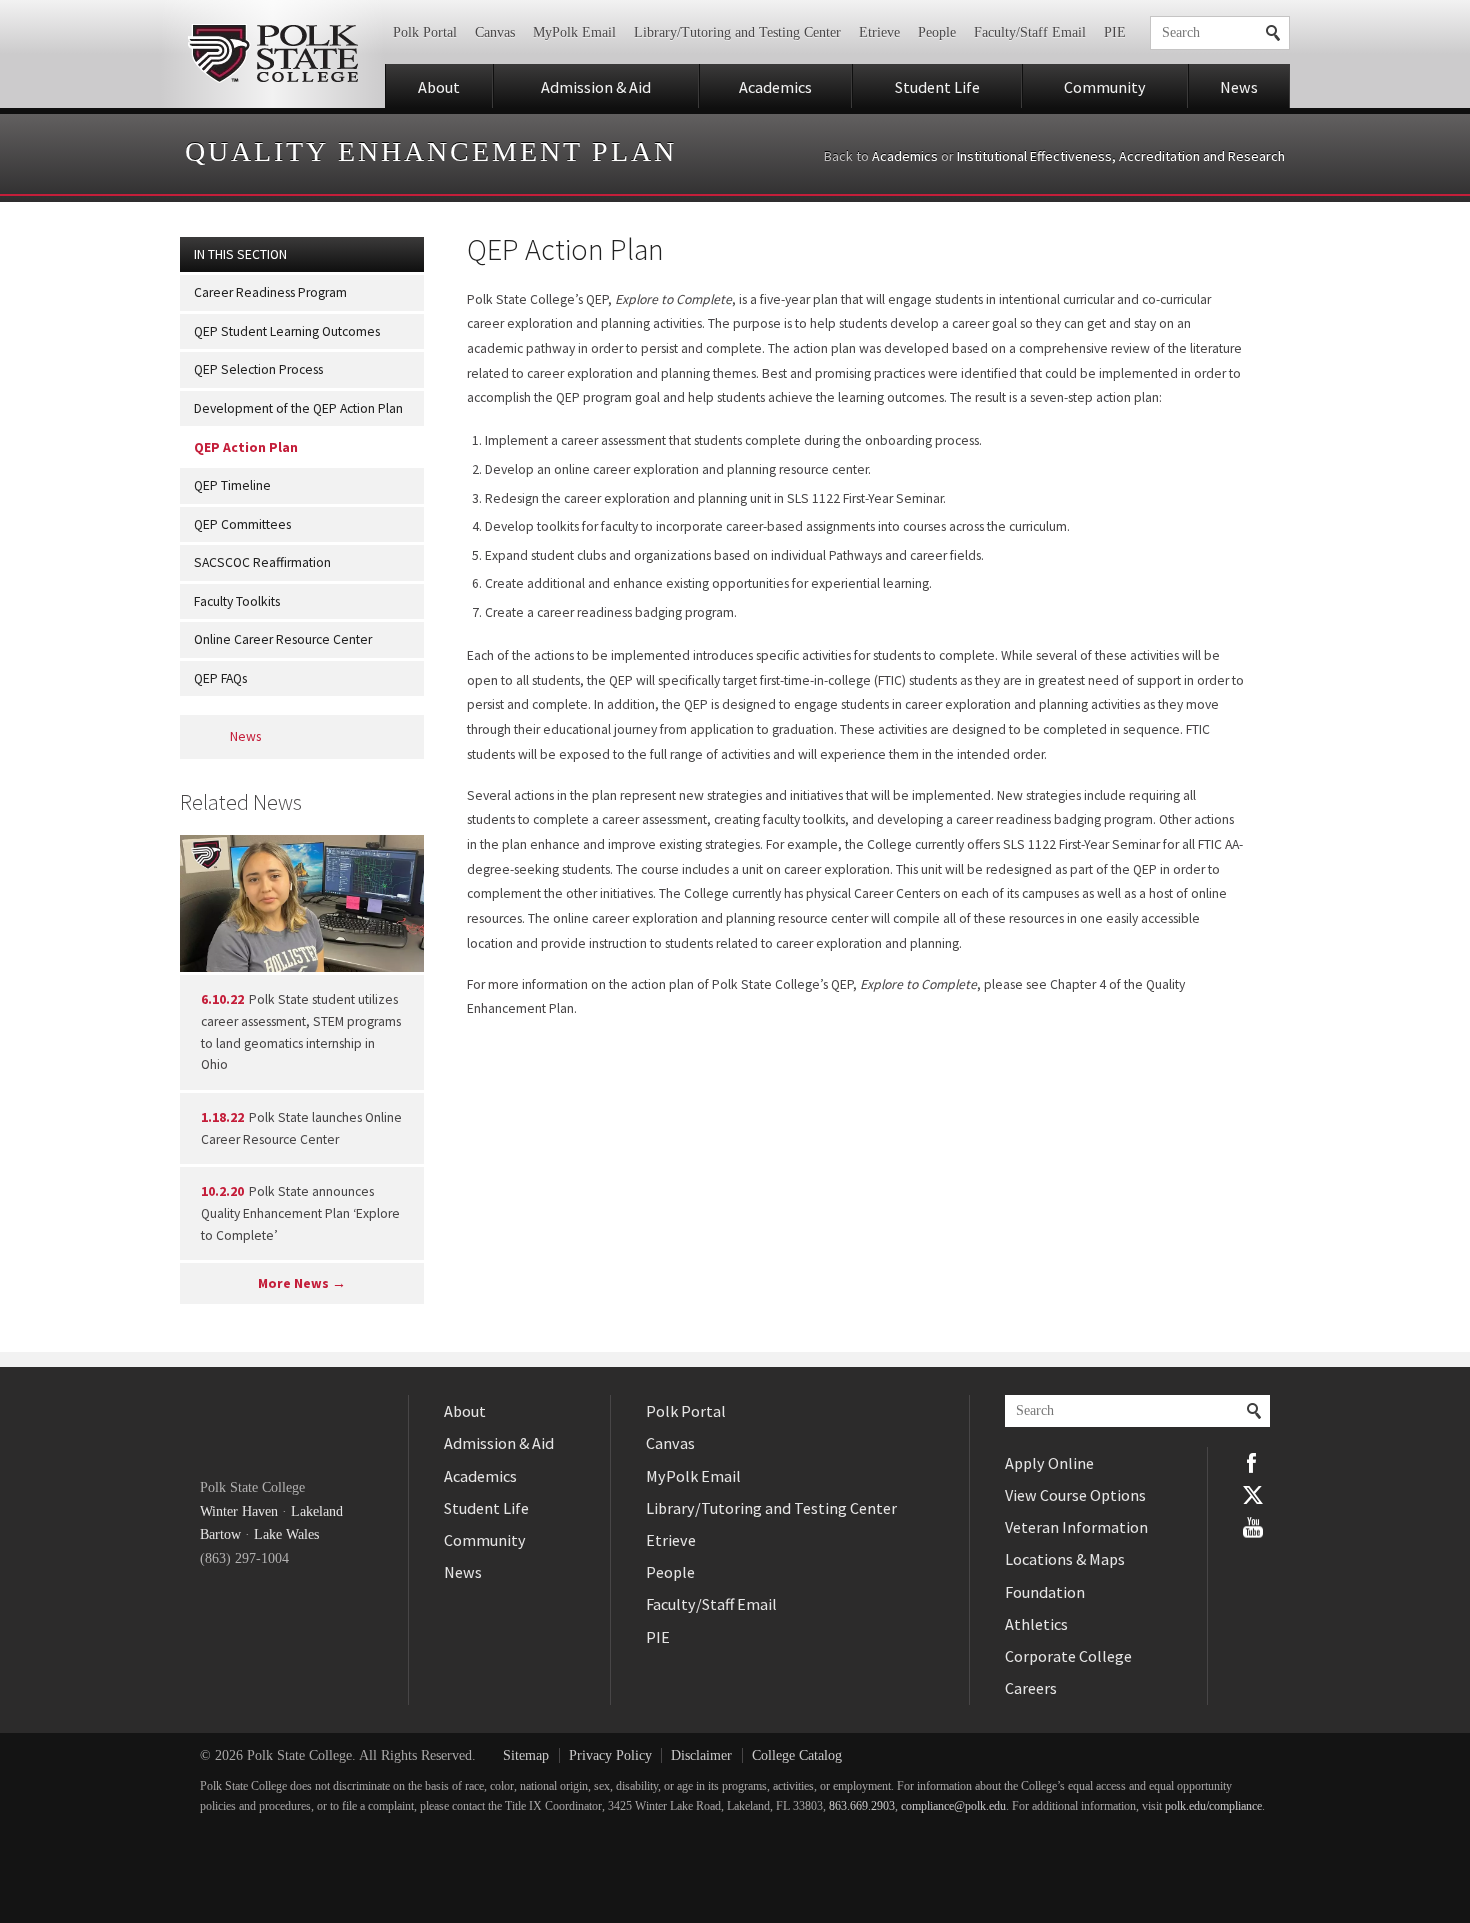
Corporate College (1068, 1656)
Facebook (1253, 1463)
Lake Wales (286, 1534)
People (937, 32)
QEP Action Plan (246, 447)
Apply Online (1049, 1463)
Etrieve (879, 32)
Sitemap (526, 1755)
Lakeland (317, 1511)
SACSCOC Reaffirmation (262, 562)
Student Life (937, 87)
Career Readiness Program (270, 292)
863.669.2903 (862, 1806)
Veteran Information (1076, 1527)
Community (1105, 87)
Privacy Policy (610, 1755)
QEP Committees (242, 524)
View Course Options (1075, 1495)
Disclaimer (701, 1755)
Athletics (1036, 1624)
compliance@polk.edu (953, 1806)
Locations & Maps (1065, 1559)
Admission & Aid (596, 87)
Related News (241, 802)
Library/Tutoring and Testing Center (737, 32)
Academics (775, 87)
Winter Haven (239, 1511)
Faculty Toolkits (237, 601)
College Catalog (797, 1755)
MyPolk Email (574, 32)
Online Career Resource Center (283, 639)
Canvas (495, 32)
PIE (1115, 32)
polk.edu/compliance (1213, 1806)
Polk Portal (425, 32)
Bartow (220, 1534)
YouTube (1253, 1527)
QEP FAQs (220, 678)
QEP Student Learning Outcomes (287, 331)
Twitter (1253, 1495)
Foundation (1045, 1592)
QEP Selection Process (258, 369)
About (439, 87)
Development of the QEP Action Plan (298, 408)
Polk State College (272, 54)
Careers (1031, 1688)
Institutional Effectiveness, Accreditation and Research (1121, 156)
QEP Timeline (232, 485)
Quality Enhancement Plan (431, 151)
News (1239, 87)
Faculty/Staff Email (1030, 32)
